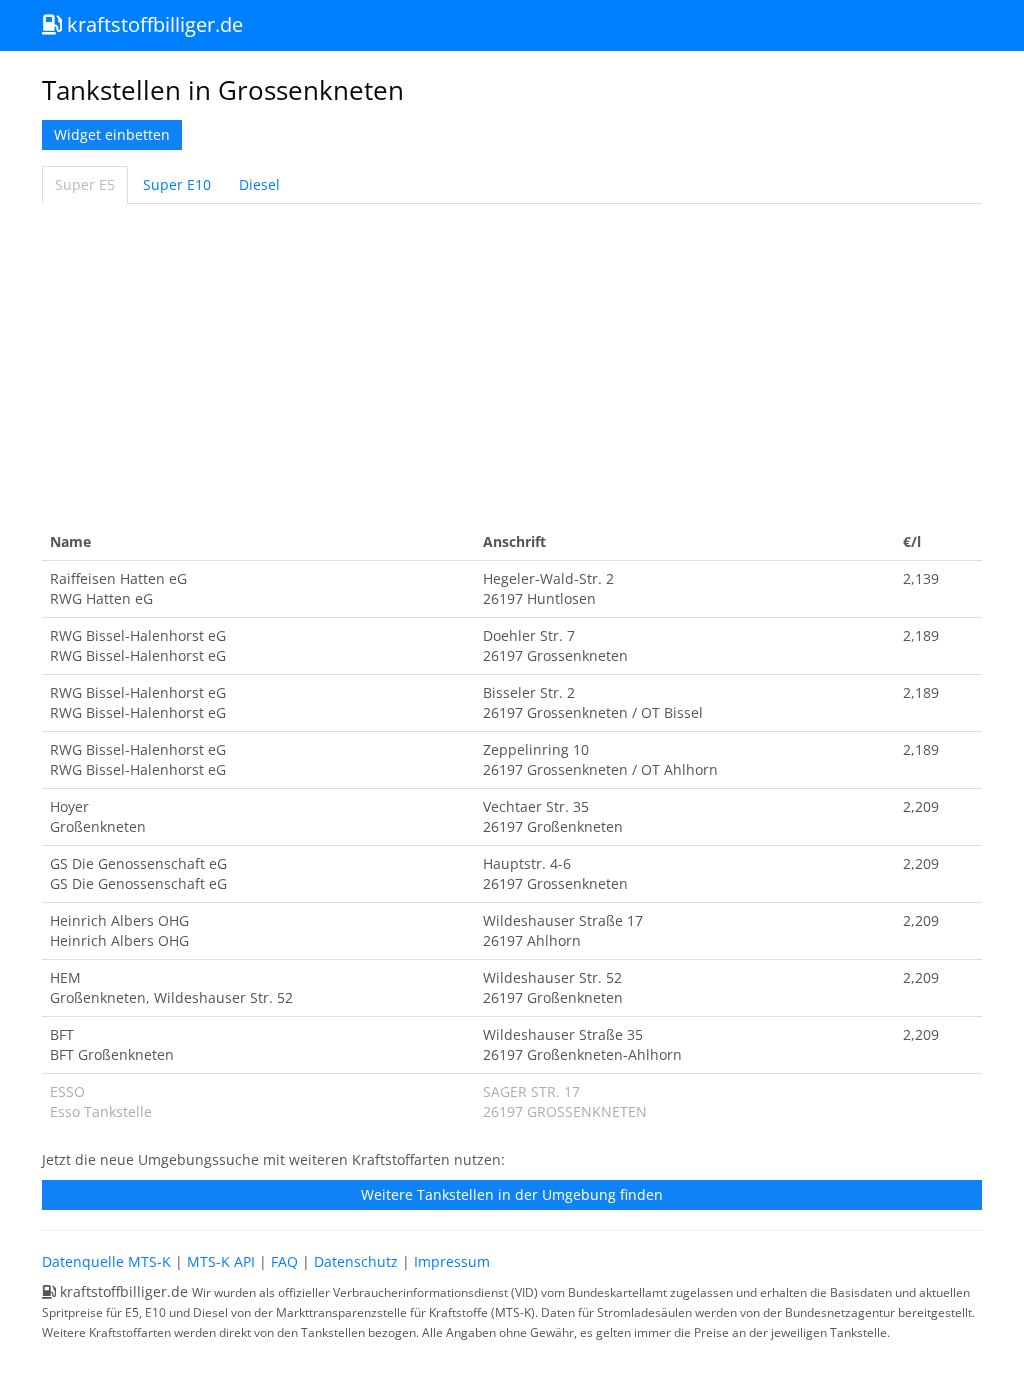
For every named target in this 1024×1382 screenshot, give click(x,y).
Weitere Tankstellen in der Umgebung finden (512, 1194)
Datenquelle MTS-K (106, 1261)
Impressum (452, 1261)
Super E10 (177, 184)
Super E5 (85, 184)
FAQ (284, 1261)
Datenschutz (356, 1261)
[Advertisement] (512, 364)
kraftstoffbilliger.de (152, 24)
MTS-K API (221, 1261)
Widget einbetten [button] (112, 134)
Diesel (259, 184)
